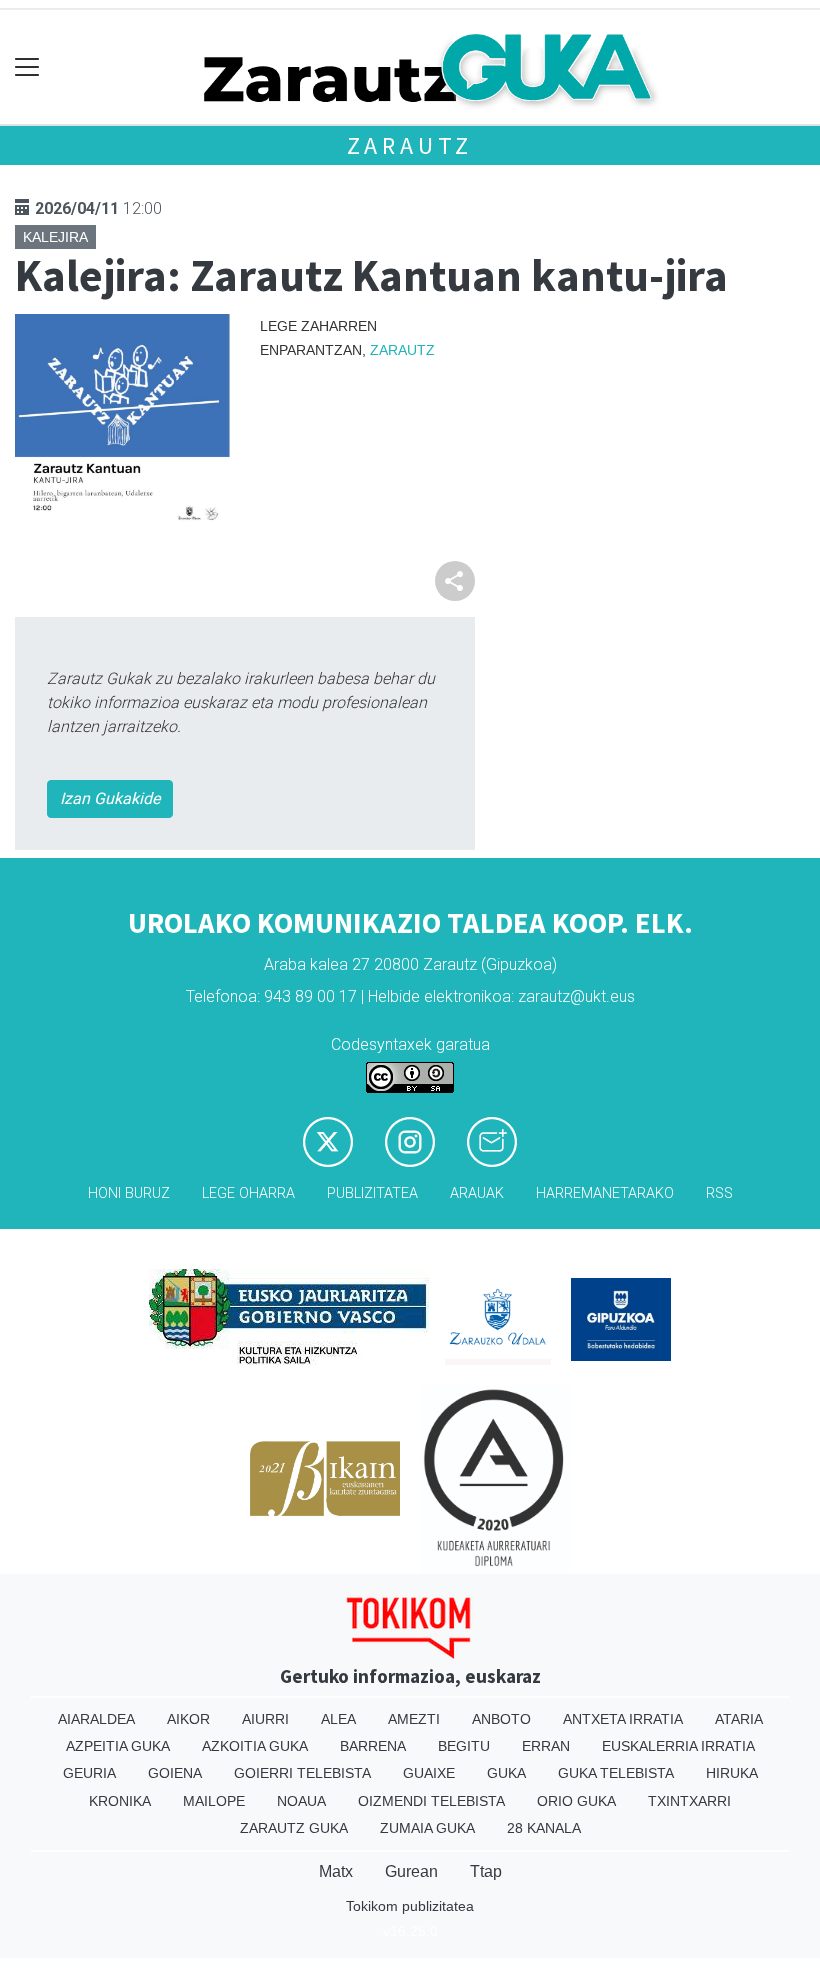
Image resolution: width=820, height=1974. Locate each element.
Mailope (214, 1801)
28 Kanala (544, 1828)
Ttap (486, 1871)
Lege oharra (248, 1193)
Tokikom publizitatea (410, 1906)
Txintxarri (689, 1801)
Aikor (188, 1719)
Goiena (175, 1773)
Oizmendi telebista (431, 1801)
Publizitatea (372, 1193)
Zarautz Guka (294, 1828)
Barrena (373, 1746)
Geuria (89, 1773)
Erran (546, 1746)
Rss (719, 1193)
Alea (338, 1719)
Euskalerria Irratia (678, 1746)
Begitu (464, 1746)
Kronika (120, 1801)
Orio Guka (576, 1801)
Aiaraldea (96, 1719)
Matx (336, 1871)
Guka (506, 1773)
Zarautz (410, 145)
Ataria (739, 1719)
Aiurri (265, 1719)
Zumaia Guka (427, 1828)
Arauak (477, 1193)
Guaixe (429, 1773)
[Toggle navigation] (27, 67)
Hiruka (732, 1773)
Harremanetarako (605, 1193)
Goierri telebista (302, 1773)
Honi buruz (129, 1193)
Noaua (301, 1801)
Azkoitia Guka (255, 1746)
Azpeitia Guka (118, 1746)
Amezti (414, 1719)
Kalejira (55, 237)
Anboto (501, 1719)
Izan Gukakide (110, 798)
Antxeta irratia (623, 1719)
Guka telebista (616, 1773)
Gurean (411, 1871)
